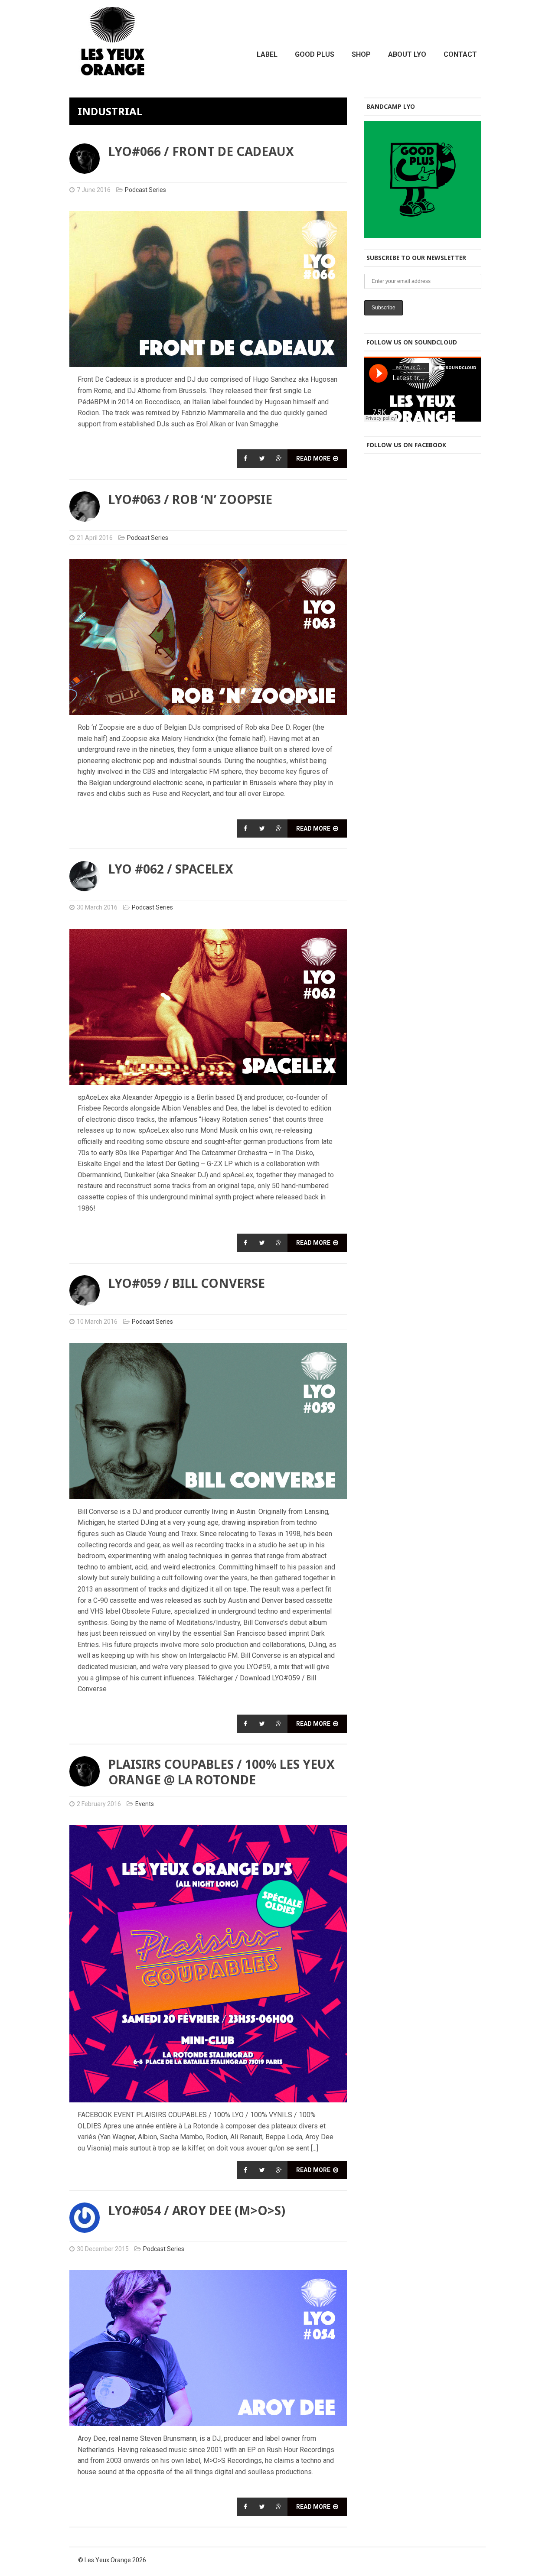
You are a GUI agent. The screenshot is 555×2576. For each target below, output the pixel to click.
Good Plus (315, 54)
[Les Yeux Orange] (113, 70)
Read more (314, 458)
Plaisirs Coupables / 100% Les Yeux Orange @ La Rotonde (222, 1772)
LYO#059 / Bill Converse (187, 1283)
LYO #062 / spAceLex (171, 869)
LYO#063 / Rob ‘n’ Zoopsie (190, 499)
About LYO (407, 54)
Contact (460, 54)
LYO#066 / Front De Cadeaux (201, 151)
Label (267, 54)
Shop (361, 54)
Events (145, 1804)
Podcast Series (145, 190)
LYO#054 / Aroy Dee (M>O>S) (197, 2210)
